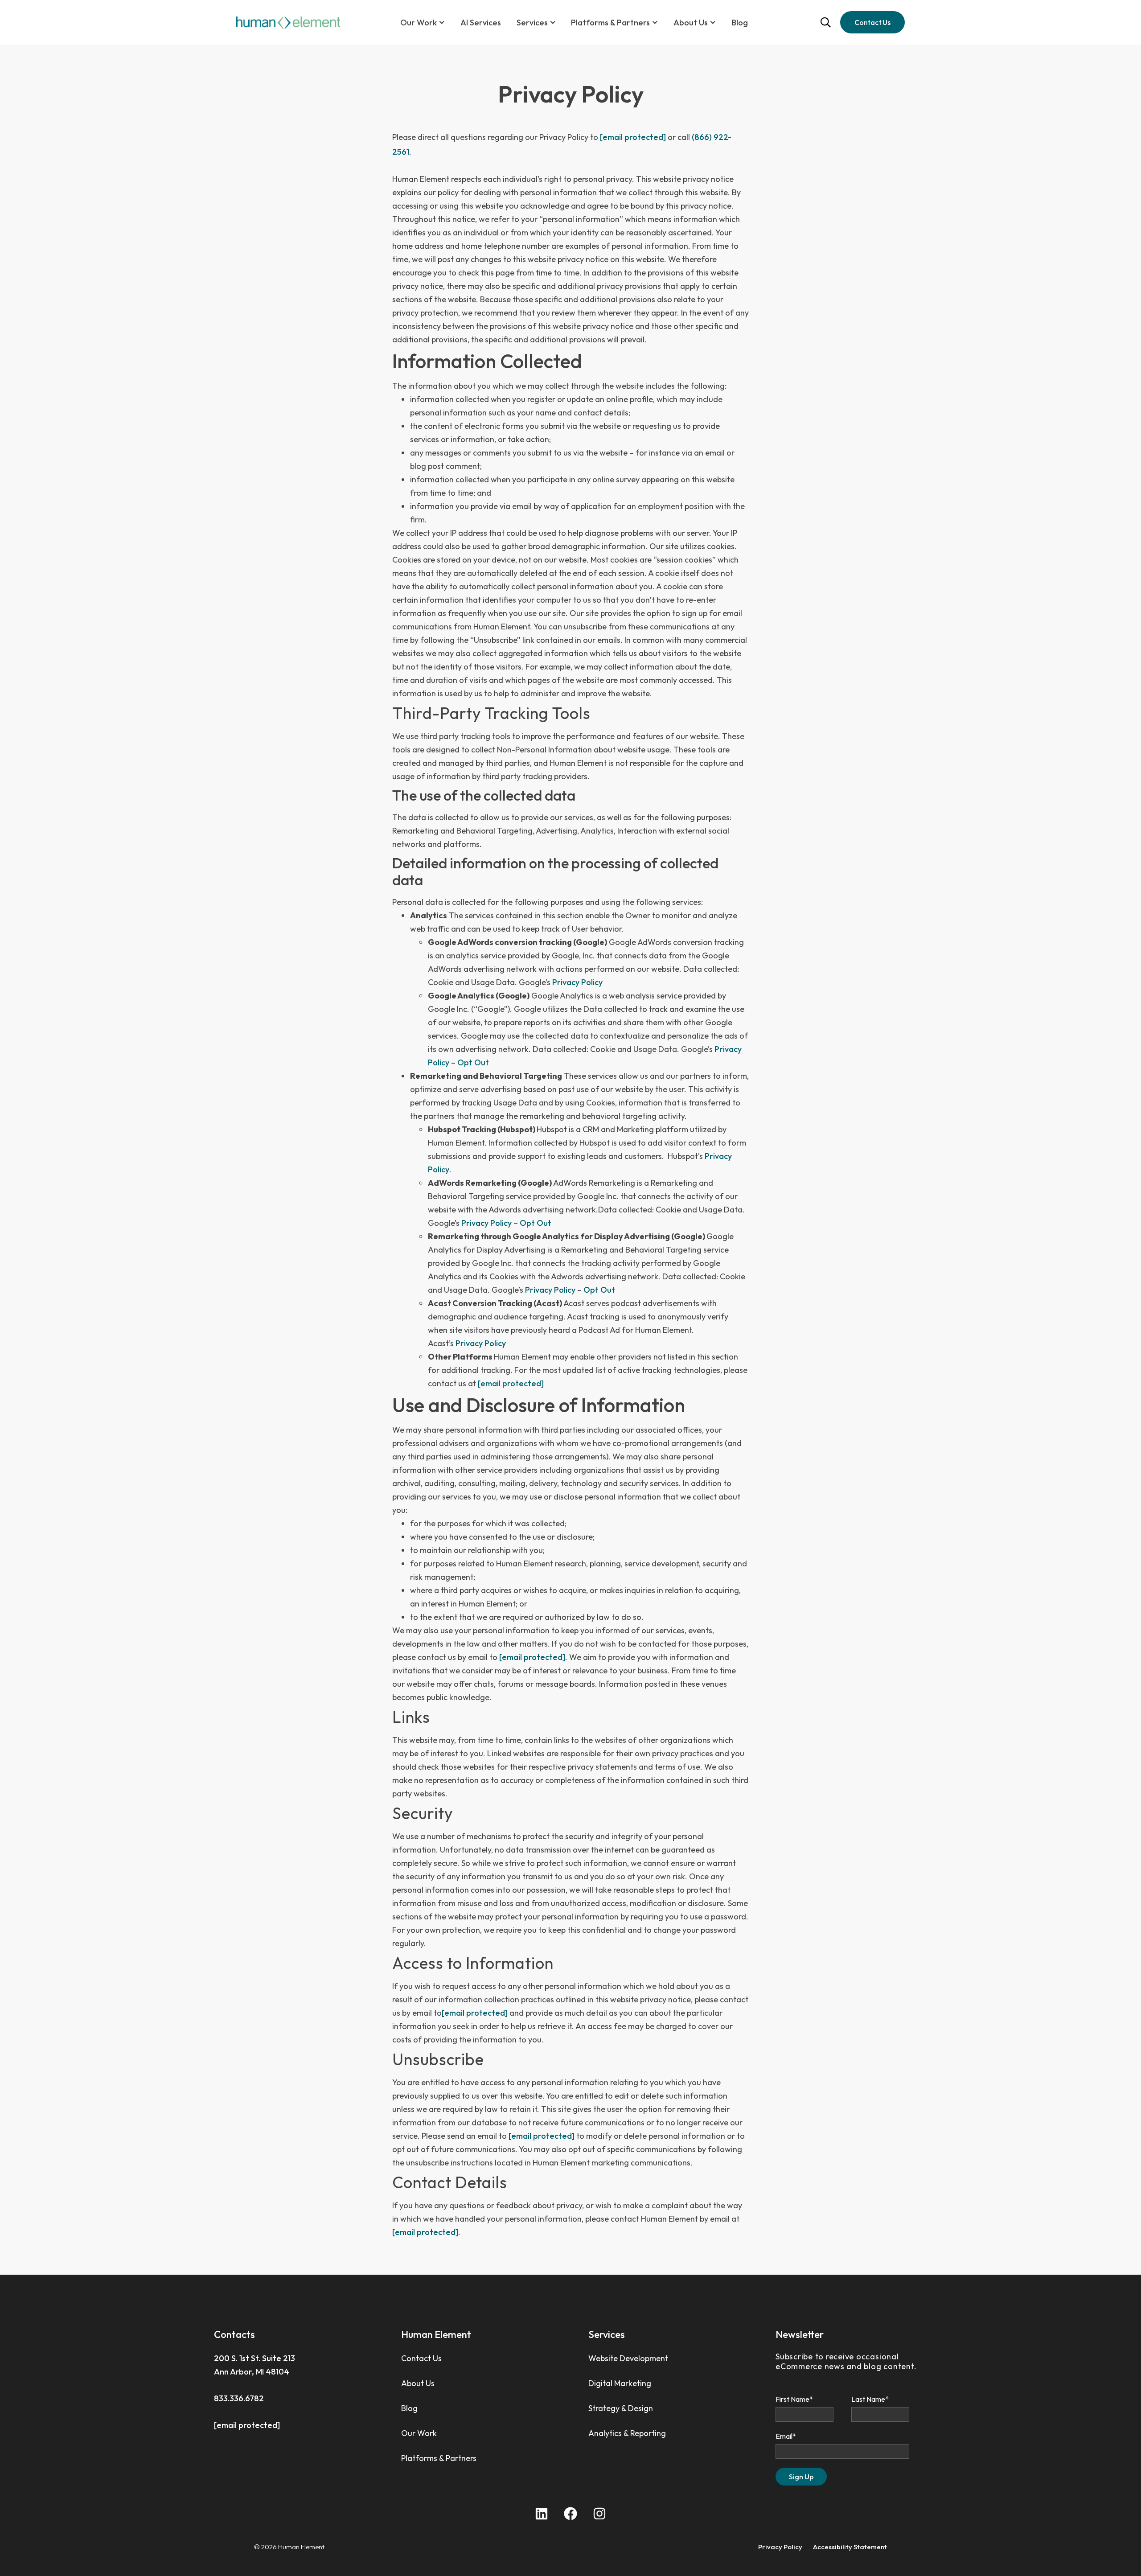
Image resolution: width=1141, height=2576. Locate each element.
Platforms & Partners (610, 23)
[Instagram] (599, 2514)
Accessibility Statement (850, 2547)
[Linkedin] (542, 2514)
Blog (740, 23)
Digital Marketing (620, 2383)
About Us (418, 2383)
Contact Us (421, 2358)
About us (691, 23)
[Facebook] (570, 2514)
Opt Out (473, 1062)
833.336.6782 (239, 2398)
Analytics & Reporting (627, 2433)
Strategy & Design (621, 2408)
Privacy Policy (577, 982)
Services (532, 23)
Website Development (628, 2358)
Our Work (419, 23)
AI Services (481, 23)
